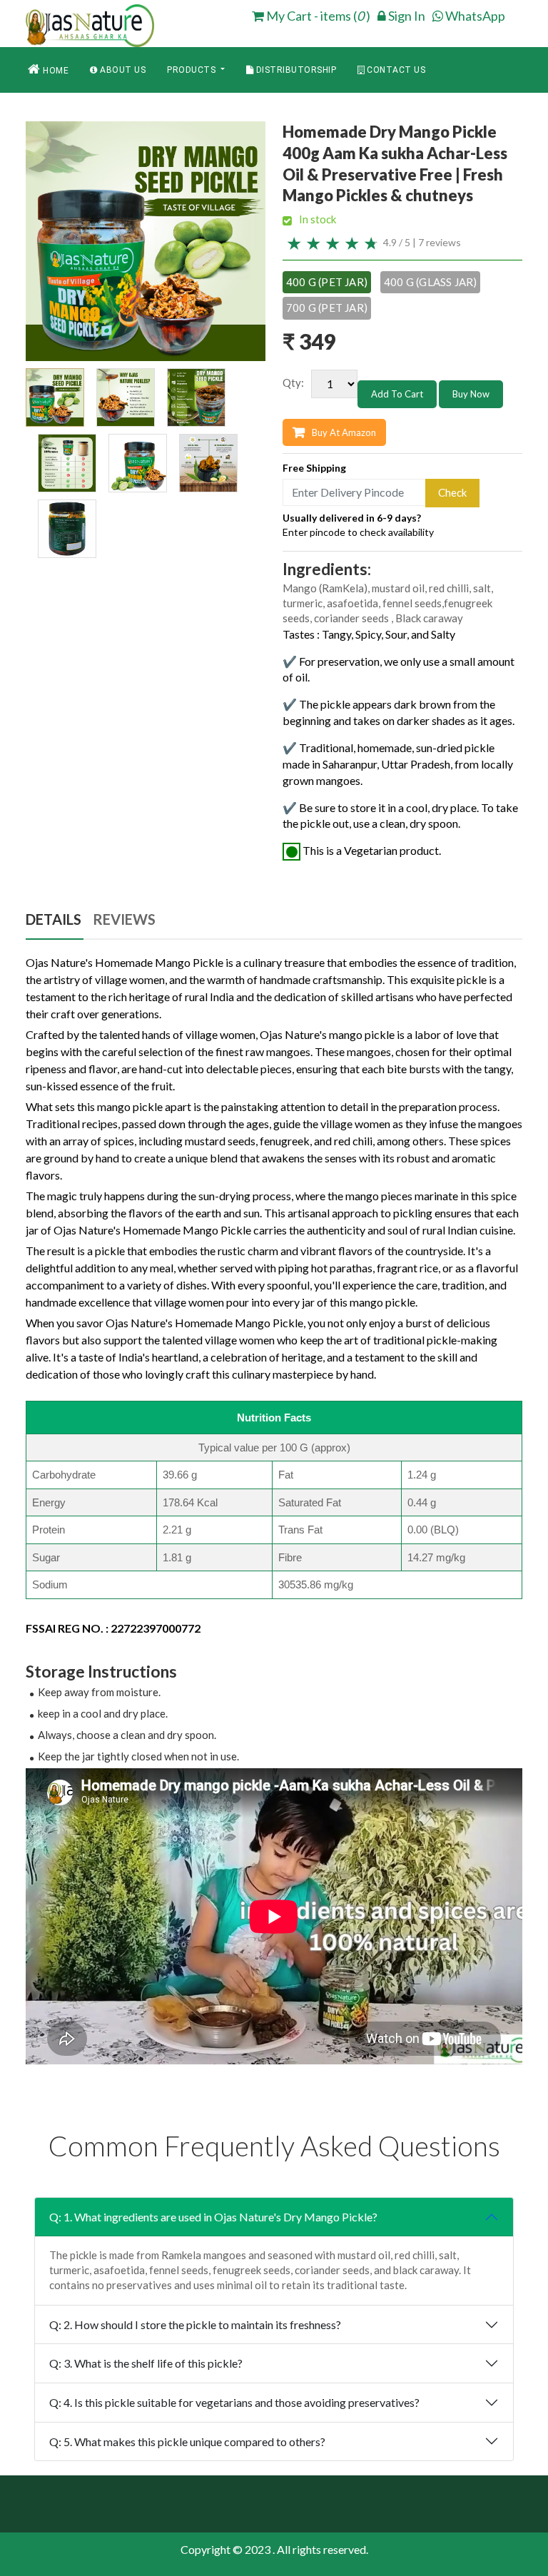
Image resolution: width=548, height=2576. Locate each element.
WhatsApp (474, 16)
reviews (124, 919)
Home (55, 71)
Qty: (293, 382)
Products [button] (193, 70)
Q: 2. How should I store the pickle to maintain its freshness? (195, 2324)
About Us (122, 70)
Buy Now (471, 394)
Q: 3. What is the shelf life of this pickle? (146, 2363)
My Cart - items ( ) (317, 16)
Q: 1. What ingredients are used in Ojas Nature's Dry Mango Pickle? (213, 2217)
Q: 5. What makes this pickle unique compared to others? (187, 2441)
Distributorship (295, 70)
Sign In (406, 16)
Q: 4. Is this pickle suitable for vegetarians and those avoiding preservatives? (234, 2402)
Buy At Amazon (344, 432)
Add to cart (397, 394)
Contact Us (395, 70)
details (54, 919)
